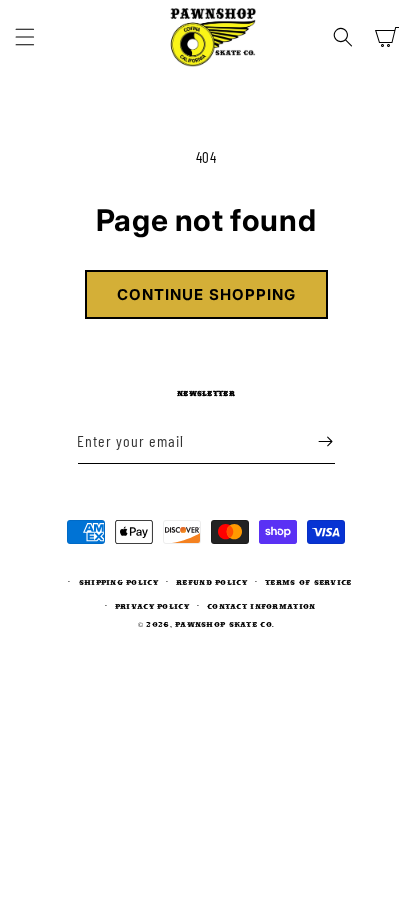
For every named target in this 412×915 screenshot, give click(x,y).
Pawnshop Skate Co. (224, 624)
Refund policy (211, 582)
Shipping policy (118, 582)
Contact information (261, 606)
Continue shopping (206, 294)
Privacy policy (152, 606)
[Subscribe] (326, 441)
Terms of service (308, 582)
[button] (25, 37)
